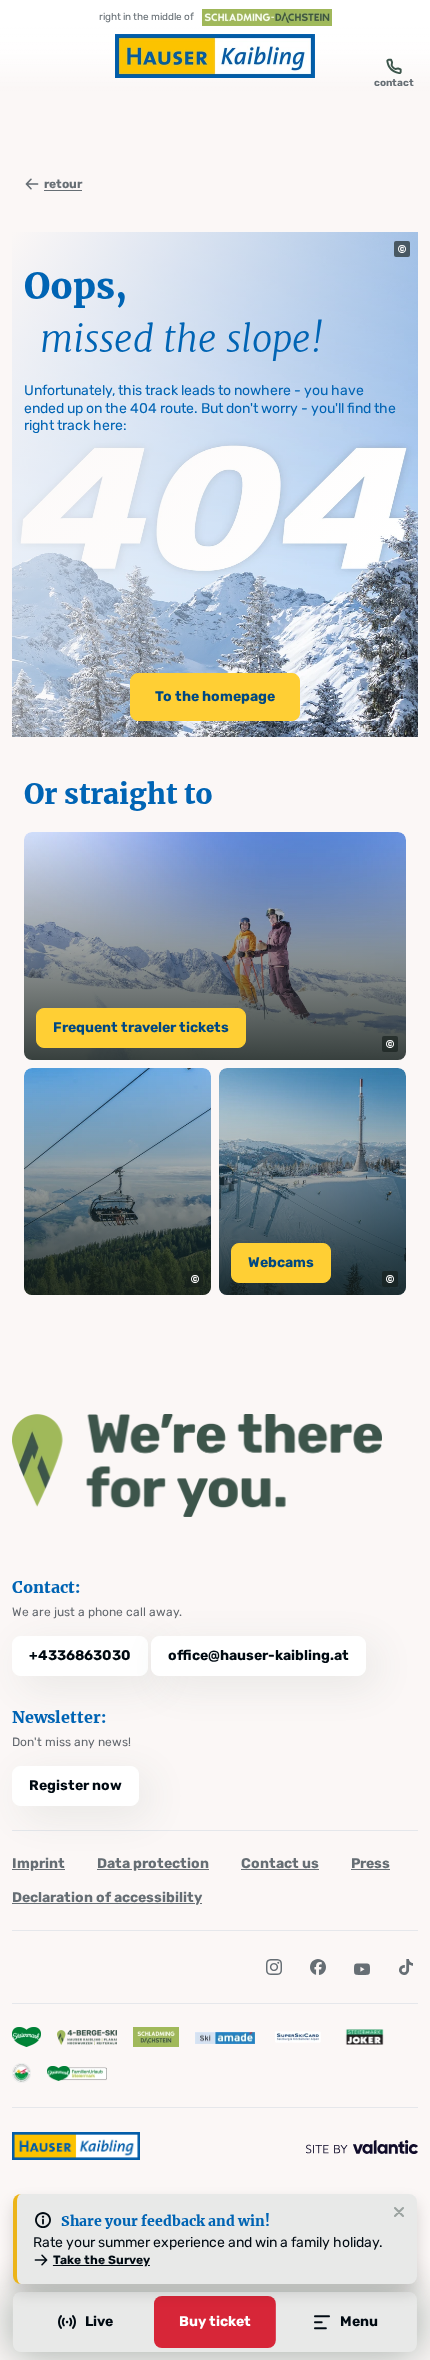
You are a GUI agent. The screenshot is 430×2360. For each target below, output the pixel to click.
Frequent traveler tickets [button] (141, 1027)
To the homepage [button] (215, 696)
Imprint (38, 1863)
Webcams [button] (281, 1262)
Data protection (153, 1863)
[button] (402, 249)
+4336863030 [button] (80, 1655)
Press (370, 1863)
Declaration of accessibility (107, 1897)
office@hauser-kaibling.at (258, 1655)
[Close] (399, 2213)
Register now (75, 1785)
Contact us (280, 1863)
